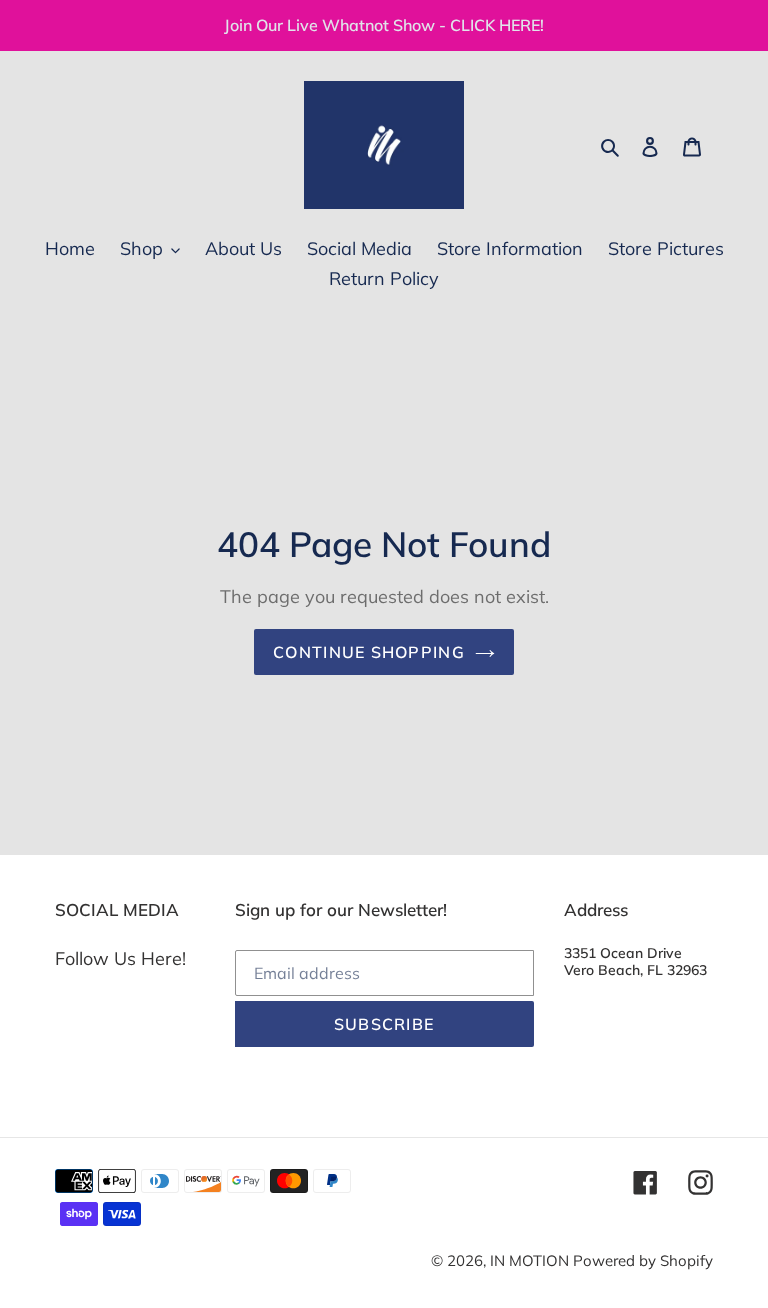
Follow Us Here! (120, 958)
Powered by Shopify (643, 1260)
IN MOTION (531, 1260)
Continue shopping (369, 652)
